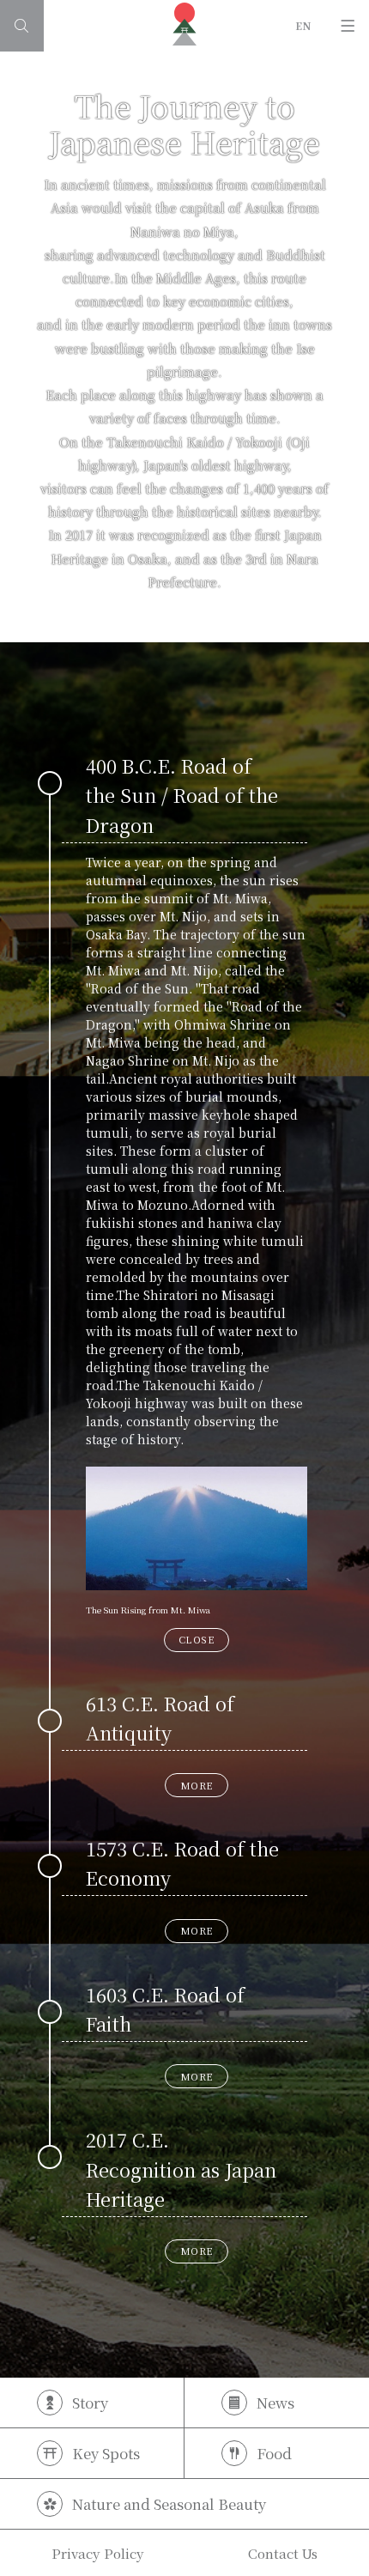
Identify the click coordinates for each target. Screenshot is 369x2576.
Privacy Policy (98, 2553)
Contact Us (283, 2553)
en (304, 25)
